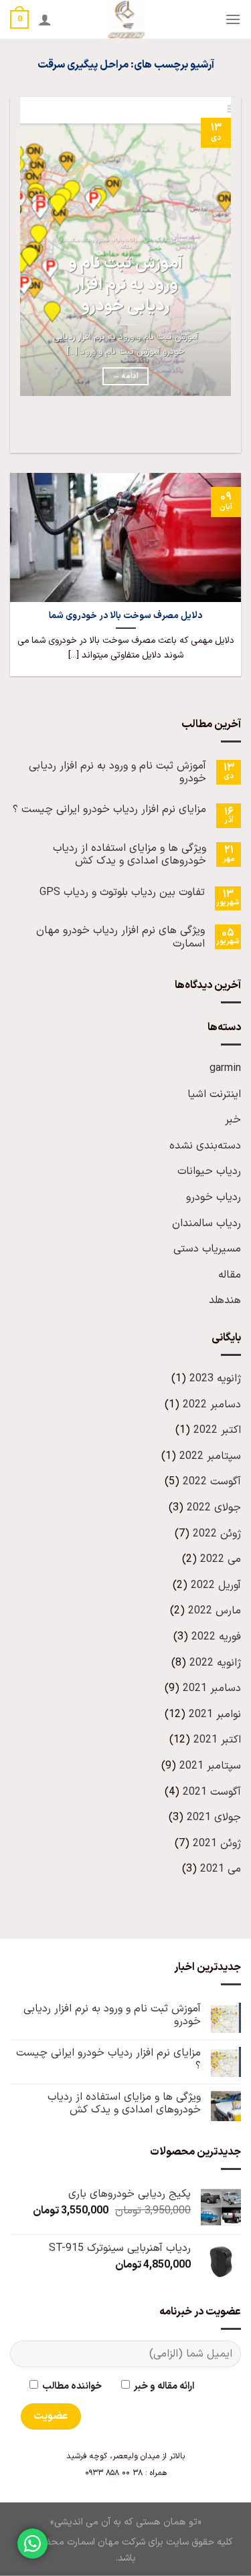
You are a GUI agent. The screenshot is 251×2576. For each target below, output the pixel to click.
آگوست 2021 (212, 1792)
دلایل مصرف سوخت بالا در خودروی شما (125, 616)
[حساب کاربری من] (45, 19)
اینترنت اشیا (214, 1094)
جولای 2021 (214, 1817)
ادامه (125, 376)
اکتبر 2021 (217, 1740)
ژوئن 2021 (217, 1844)
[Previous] (228, 429)
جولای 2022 (214, 1508)
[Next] (191, 429)
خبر (233, 1120)
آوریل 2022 (216, 1585)
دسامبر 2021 (212, 1688)
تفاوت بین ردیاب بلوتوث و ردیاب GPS (122, 893)
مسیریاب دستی (207, 1249)
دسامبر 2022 (212, 1405)
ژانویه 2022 (215, 1663)
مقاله (230, 1275)
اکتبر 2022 (217, 1430)
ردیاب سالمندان (206, 1223)
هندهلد (225, 1300)
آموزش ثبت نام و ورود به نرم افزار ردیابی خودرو (126, 285)
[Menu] (233, 19)
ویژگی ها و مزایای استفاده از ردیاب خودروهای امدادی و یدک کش (130, 855)
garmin (225, 1068)
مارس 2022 (215, 1611)
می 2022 (221, 1559)
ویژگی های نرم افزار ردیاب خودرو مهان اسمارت (120, 937)
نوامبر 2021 (215, 1714)
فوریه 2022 (216, 1637)
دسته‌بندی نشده (205, 1146)
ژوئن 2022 (217, 1534)
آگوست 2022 (212, 1482)
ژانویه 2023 (215, 1379)
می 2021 (221, 1869)
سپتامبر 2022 (210, 1456)
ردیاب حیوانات (209, 1171)
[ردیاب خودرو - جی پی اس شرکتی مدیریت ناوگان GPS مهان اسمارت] (125, 19)
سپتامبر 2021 (210, 1766)
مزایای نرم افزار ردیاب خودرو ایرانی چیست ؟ (109, 810)
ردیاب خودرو (214, 1197)
